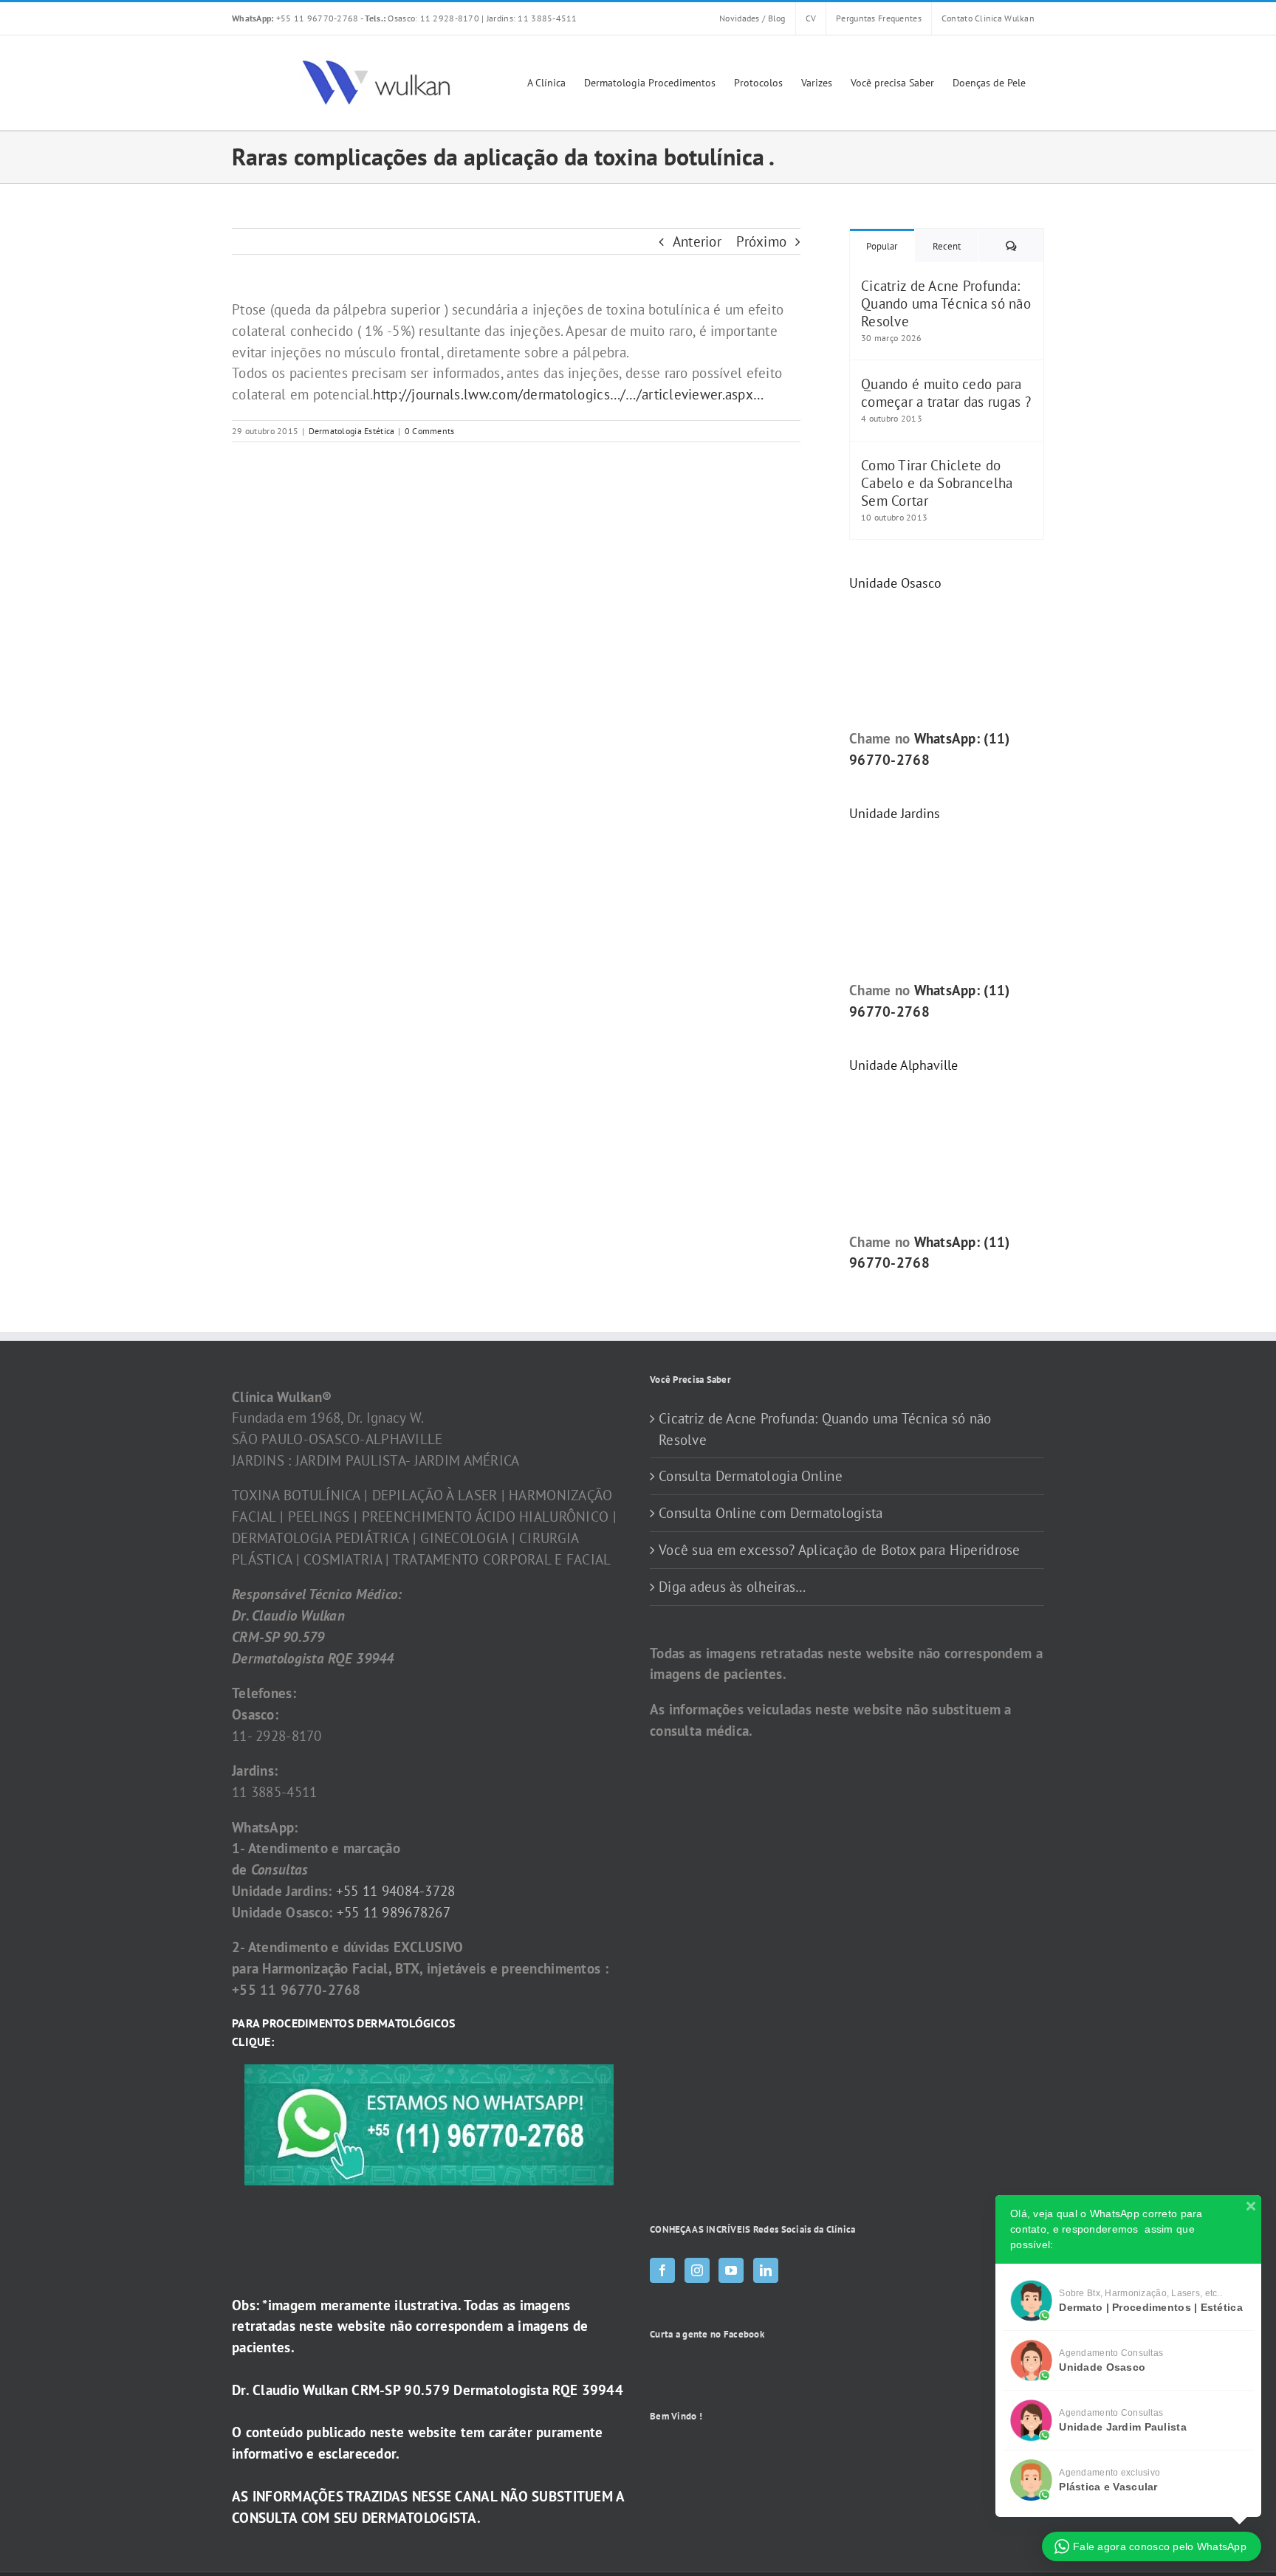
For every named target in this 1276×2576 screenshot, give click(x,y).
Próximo (761, 241)
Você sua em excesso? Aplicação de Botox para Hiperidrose (840, 1550)
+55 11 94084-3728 (396, 1891)
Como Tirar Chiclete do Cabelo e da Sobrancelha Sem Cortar (937, 483)
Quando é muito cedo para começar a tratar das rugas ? (946, 393)
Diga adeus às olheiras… (732, 1587)
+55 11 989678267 (394, 1912)
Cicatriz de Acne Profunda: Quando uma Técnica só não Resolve (946, 303)
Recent (947, 246)
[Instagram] (697, 2270)
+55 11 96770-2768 (296, 18)
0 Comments (430, 431)
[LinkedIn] (766, 2270)
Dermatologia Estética (352, 431)
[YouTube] (731, 2270)
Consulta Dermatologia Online (751, 1476)
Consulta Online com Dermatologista (771, 1513)
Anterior (697, 241)
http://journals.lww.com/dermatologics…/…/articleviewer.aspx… (568, 394)
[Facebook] (662, 2270)
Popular (882, 246)
